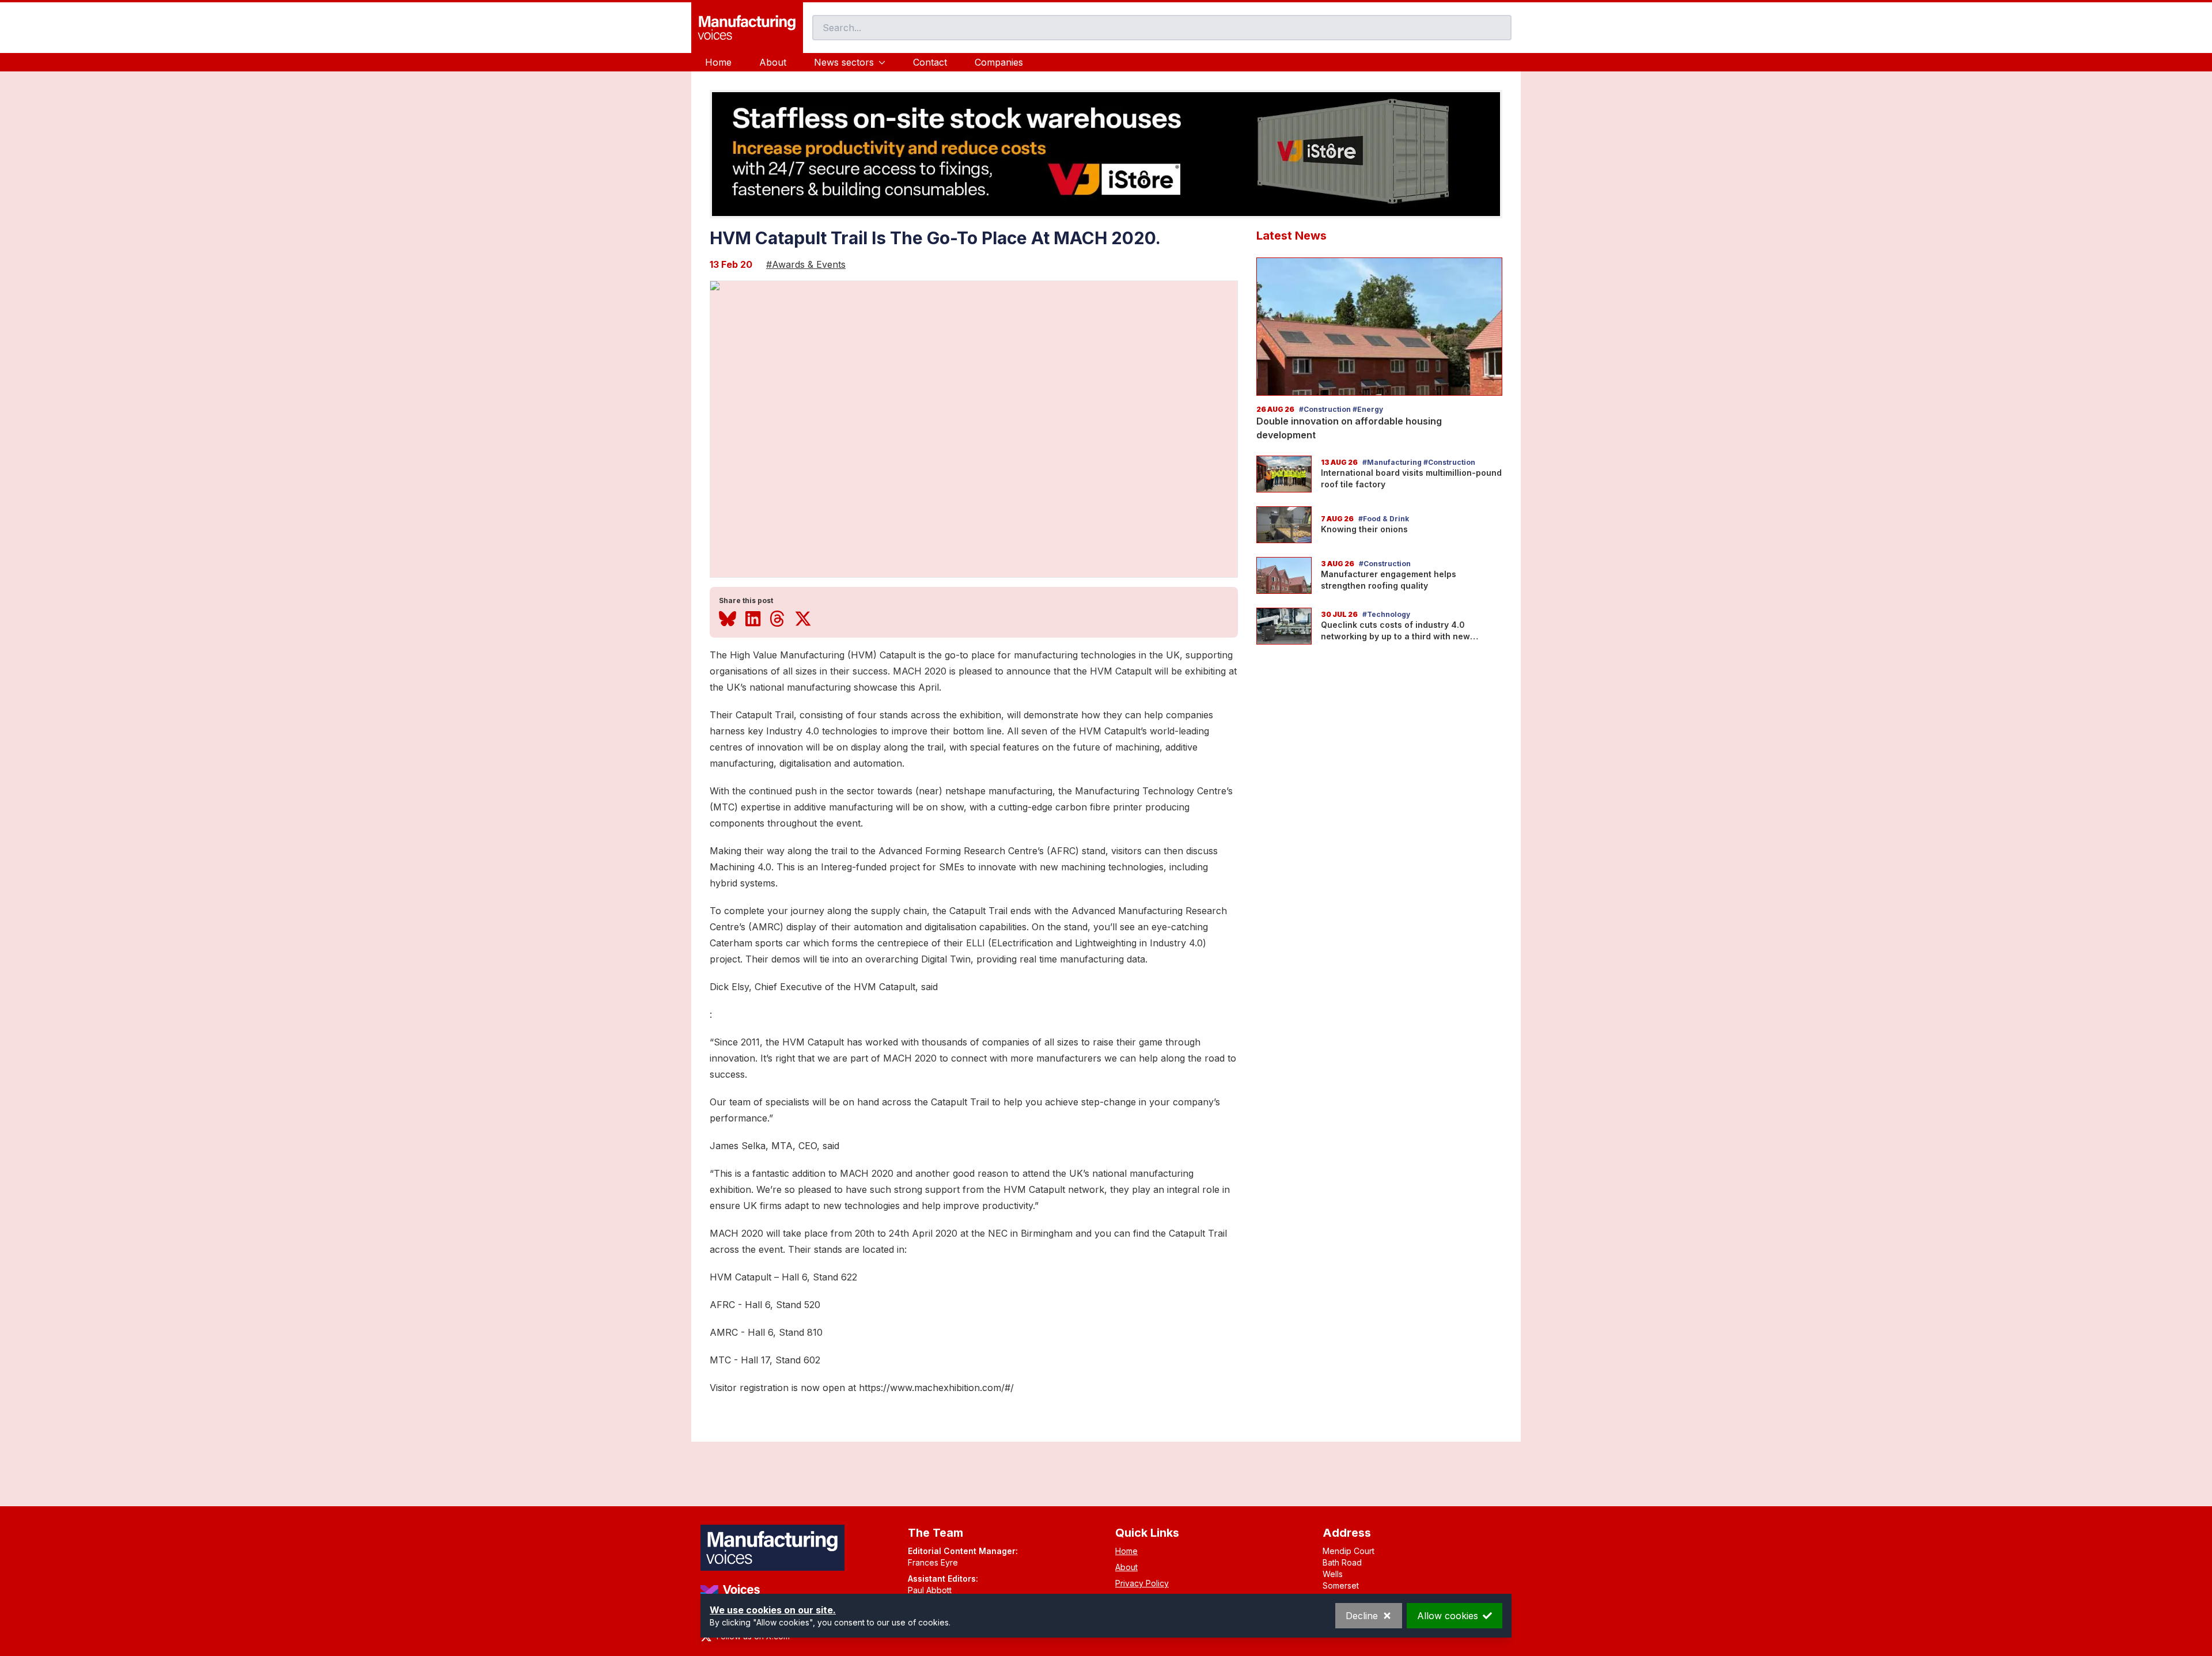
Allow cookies (1448, 1616)
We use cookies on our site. (773, 1610)
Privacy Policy (1142, 1583)
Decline (1362, 1616)
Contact (930, 62)
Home (718, 62)
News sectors (844, 62)
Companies (999, 62)
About (773, 62)
